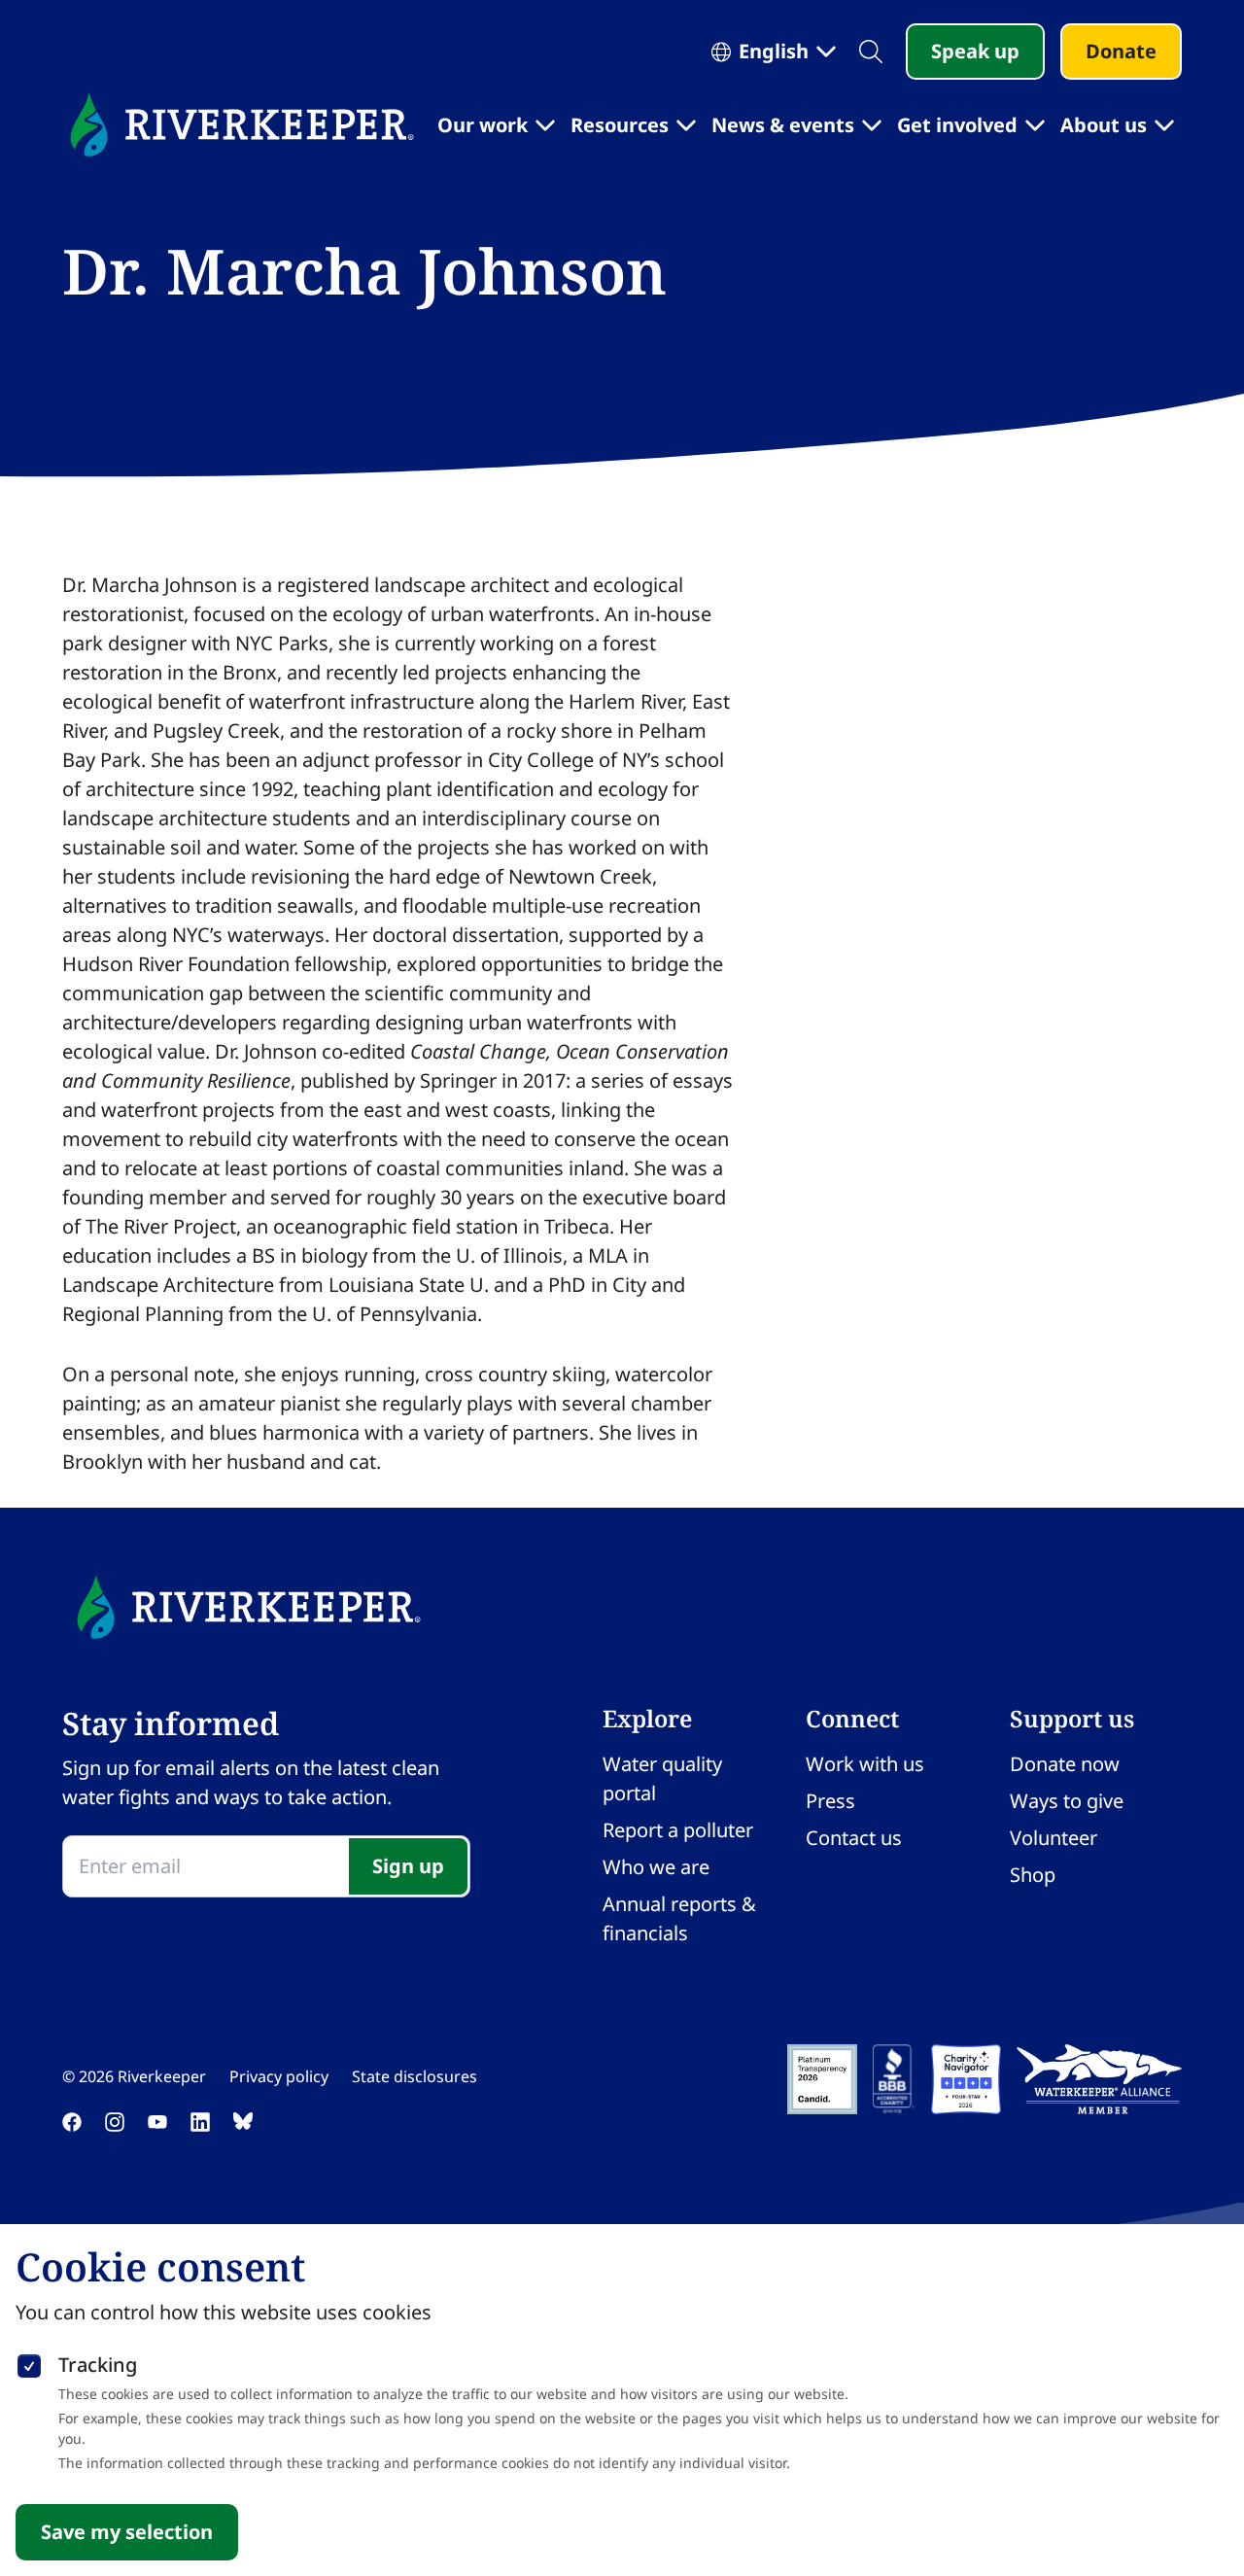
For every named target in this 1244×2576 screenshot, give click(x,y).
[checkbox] (29, 2362)
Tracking (98, 2365)
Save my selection (127, 2532)
